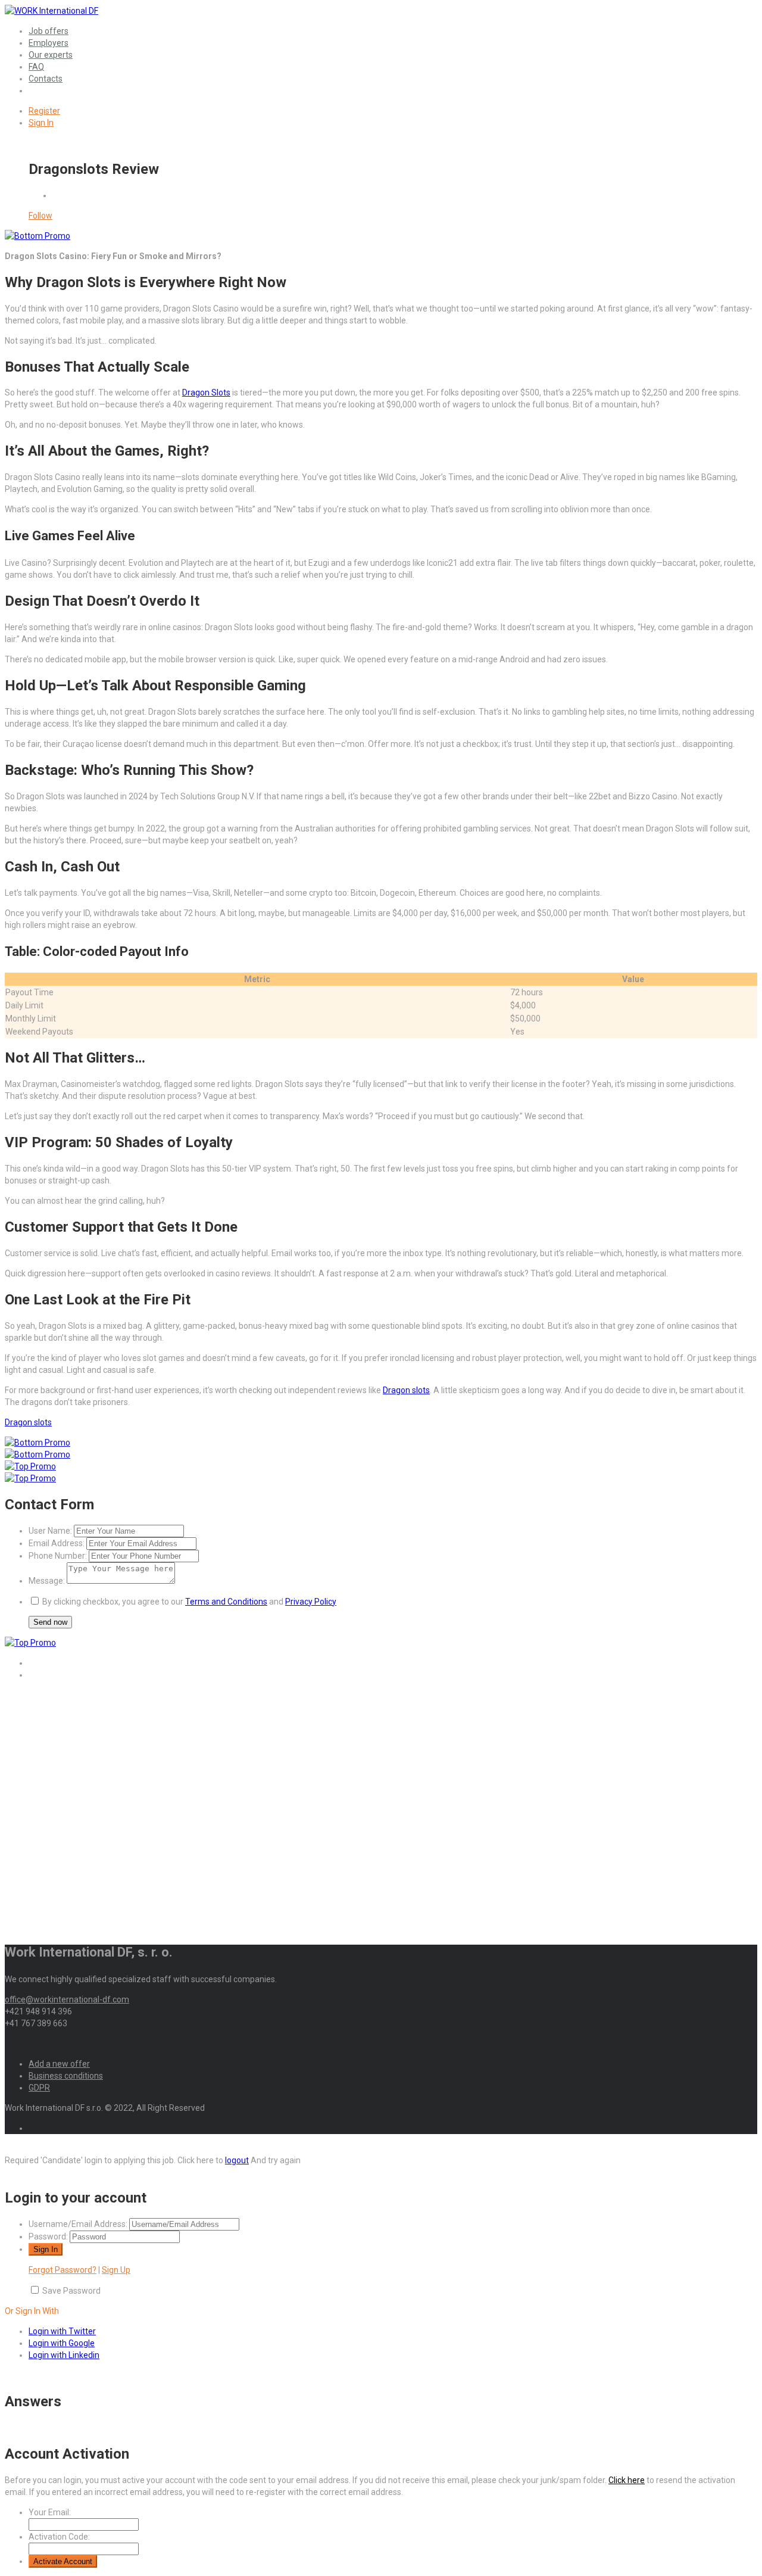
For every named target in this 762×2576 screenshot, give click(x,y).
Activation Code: (59, 2537)
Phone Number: (58, 1556)
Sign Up (116, 2270)
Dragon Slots (206, 393)
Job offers (49, 31)
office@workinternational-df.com (67, 1999)
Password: (48, 2237)
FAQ (36, 67)
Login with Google (62, 2343)
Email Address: (57, 1543)
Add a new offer (59, 2064)
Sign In (41, 123)
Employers (49, 43)
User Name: (50, 1531)
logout (237, 2160)
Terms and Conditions (226, 1602)
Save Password (71, 2291)
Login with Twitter (62, 2331)
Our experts (51, 55)
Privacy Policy (311, 1602)
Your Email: (50, 2512)
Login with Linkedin (64, 2355)
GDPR (39, 2088)
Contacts (46, 79)
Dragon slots (406, 1390)
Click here (627, 2480)
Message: (47, 1581)
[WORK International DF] (51, 11)
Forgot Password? (63, 2270)
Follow (40, 216)
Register (44, 111)
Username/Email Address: (78, 2224)
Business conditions (66, 2076)
